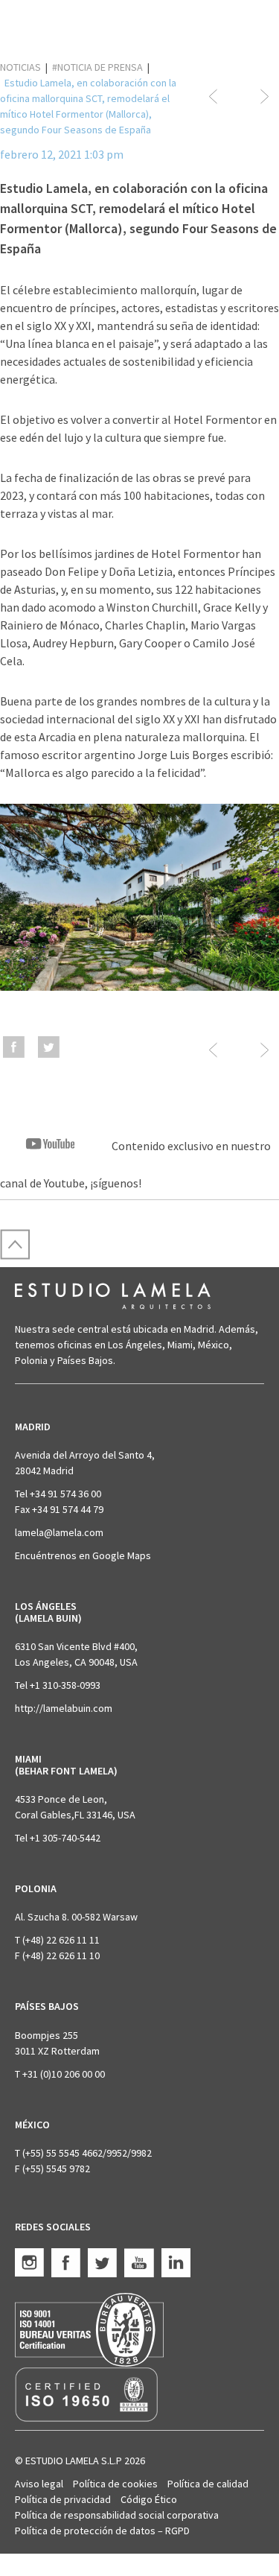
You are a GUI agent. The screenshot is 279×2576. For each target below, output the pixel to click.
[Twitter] (49, 1052)
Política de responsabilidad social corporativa (117, 2515)
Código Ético (149, 2499)
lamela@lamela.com (59, 1532)
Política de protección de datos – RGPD (102, 2531)
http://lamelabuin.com (64, 1708)
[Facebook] (14, 1052)
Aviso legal (39, 2484)
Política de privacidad (63, 2499)
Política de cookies (115, 2484)
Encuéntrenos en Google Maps (83, 1555)
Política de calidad (208, 2484)
